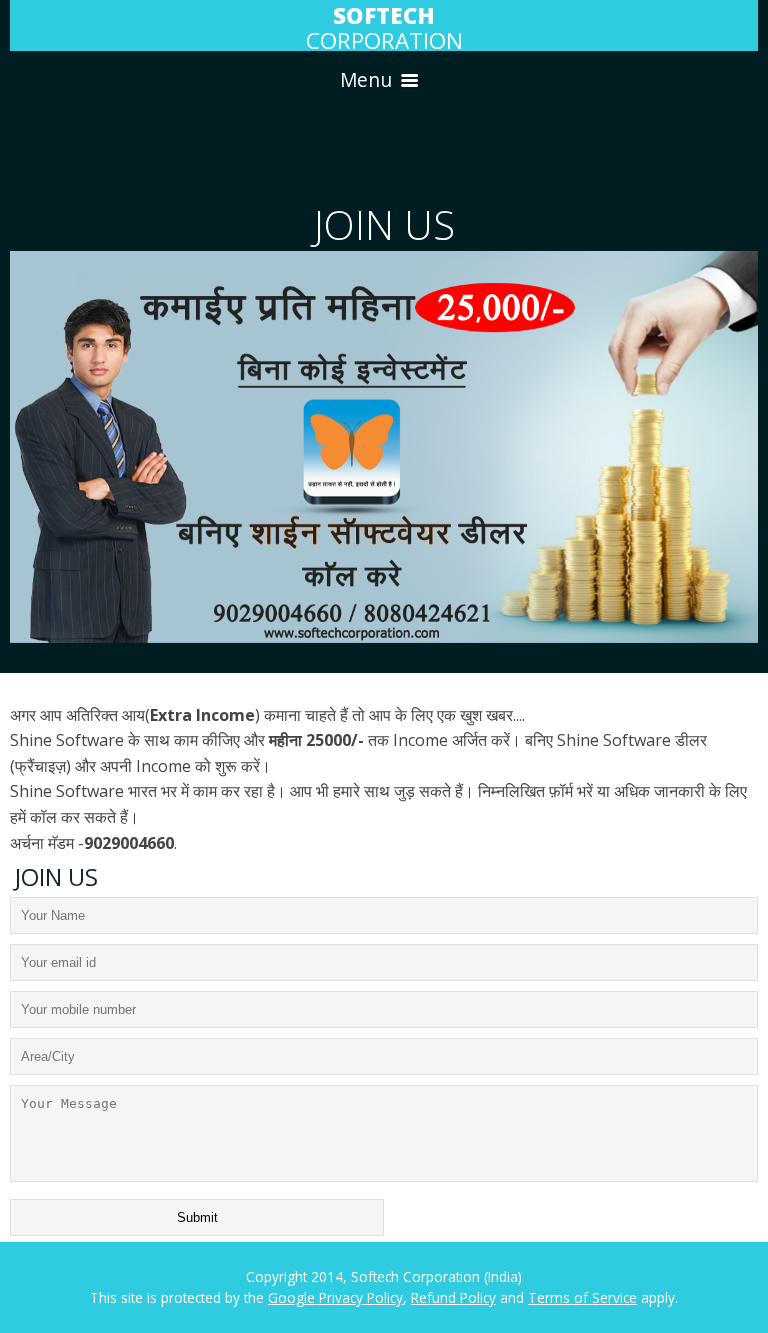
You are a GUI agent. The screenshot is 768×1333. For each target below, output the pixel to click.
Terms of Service (582, 1297)
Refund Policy (453, 1297)
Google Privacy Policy (335, 1297)
